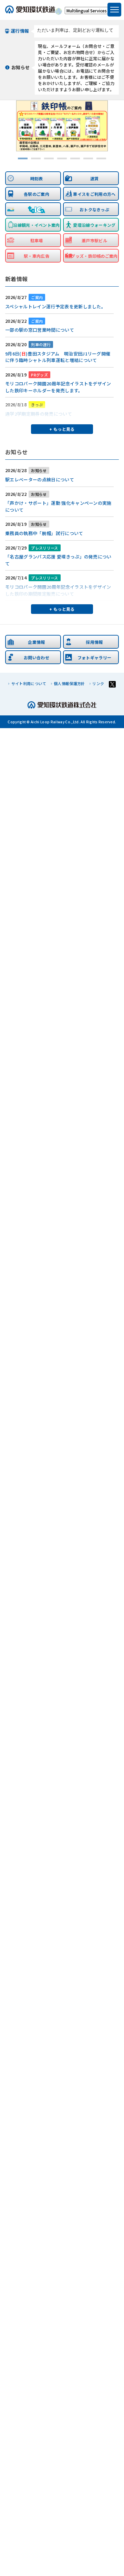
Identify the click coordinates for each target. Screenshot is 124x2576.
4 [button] (62, 159)
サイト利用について (29, 683)
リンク (98, 683)
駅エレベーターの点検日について (40, 480)
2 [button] (36, 159)
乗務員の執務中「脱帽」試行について (44, 533)
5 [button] (75, 159)
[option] (62, 126)
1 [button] (23, 159)
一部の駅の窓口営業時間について (40, 330)
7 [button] (101, 159)
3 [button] (49, 159)
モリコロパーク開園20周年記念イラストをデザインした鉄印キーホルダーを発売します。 (58, 387)
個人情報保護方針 (69, 683)
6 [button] (88, 159)
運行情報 (20, 31)
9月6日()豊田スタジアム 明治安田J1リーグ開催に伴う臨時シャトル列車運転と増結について (58, 357)
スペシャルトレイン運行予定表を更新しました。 (55, 306)
